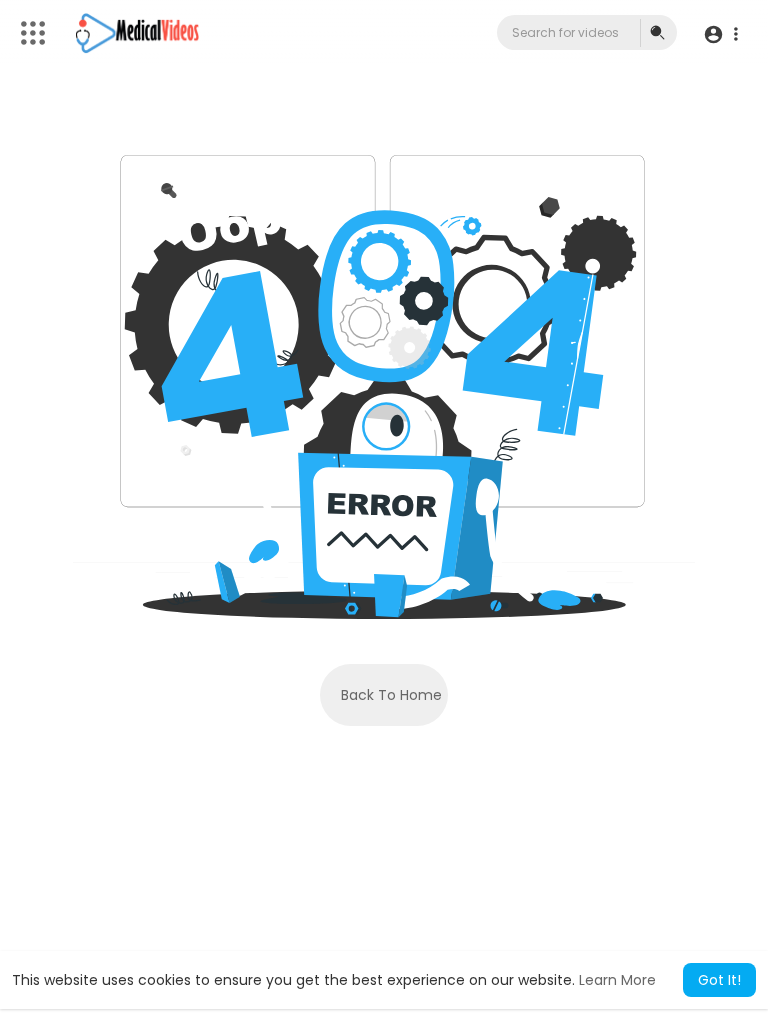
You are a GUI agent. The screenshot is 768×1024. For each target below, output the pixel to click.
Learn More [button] (617, 980)
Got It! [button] (719, 980)
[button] (720, 33)
